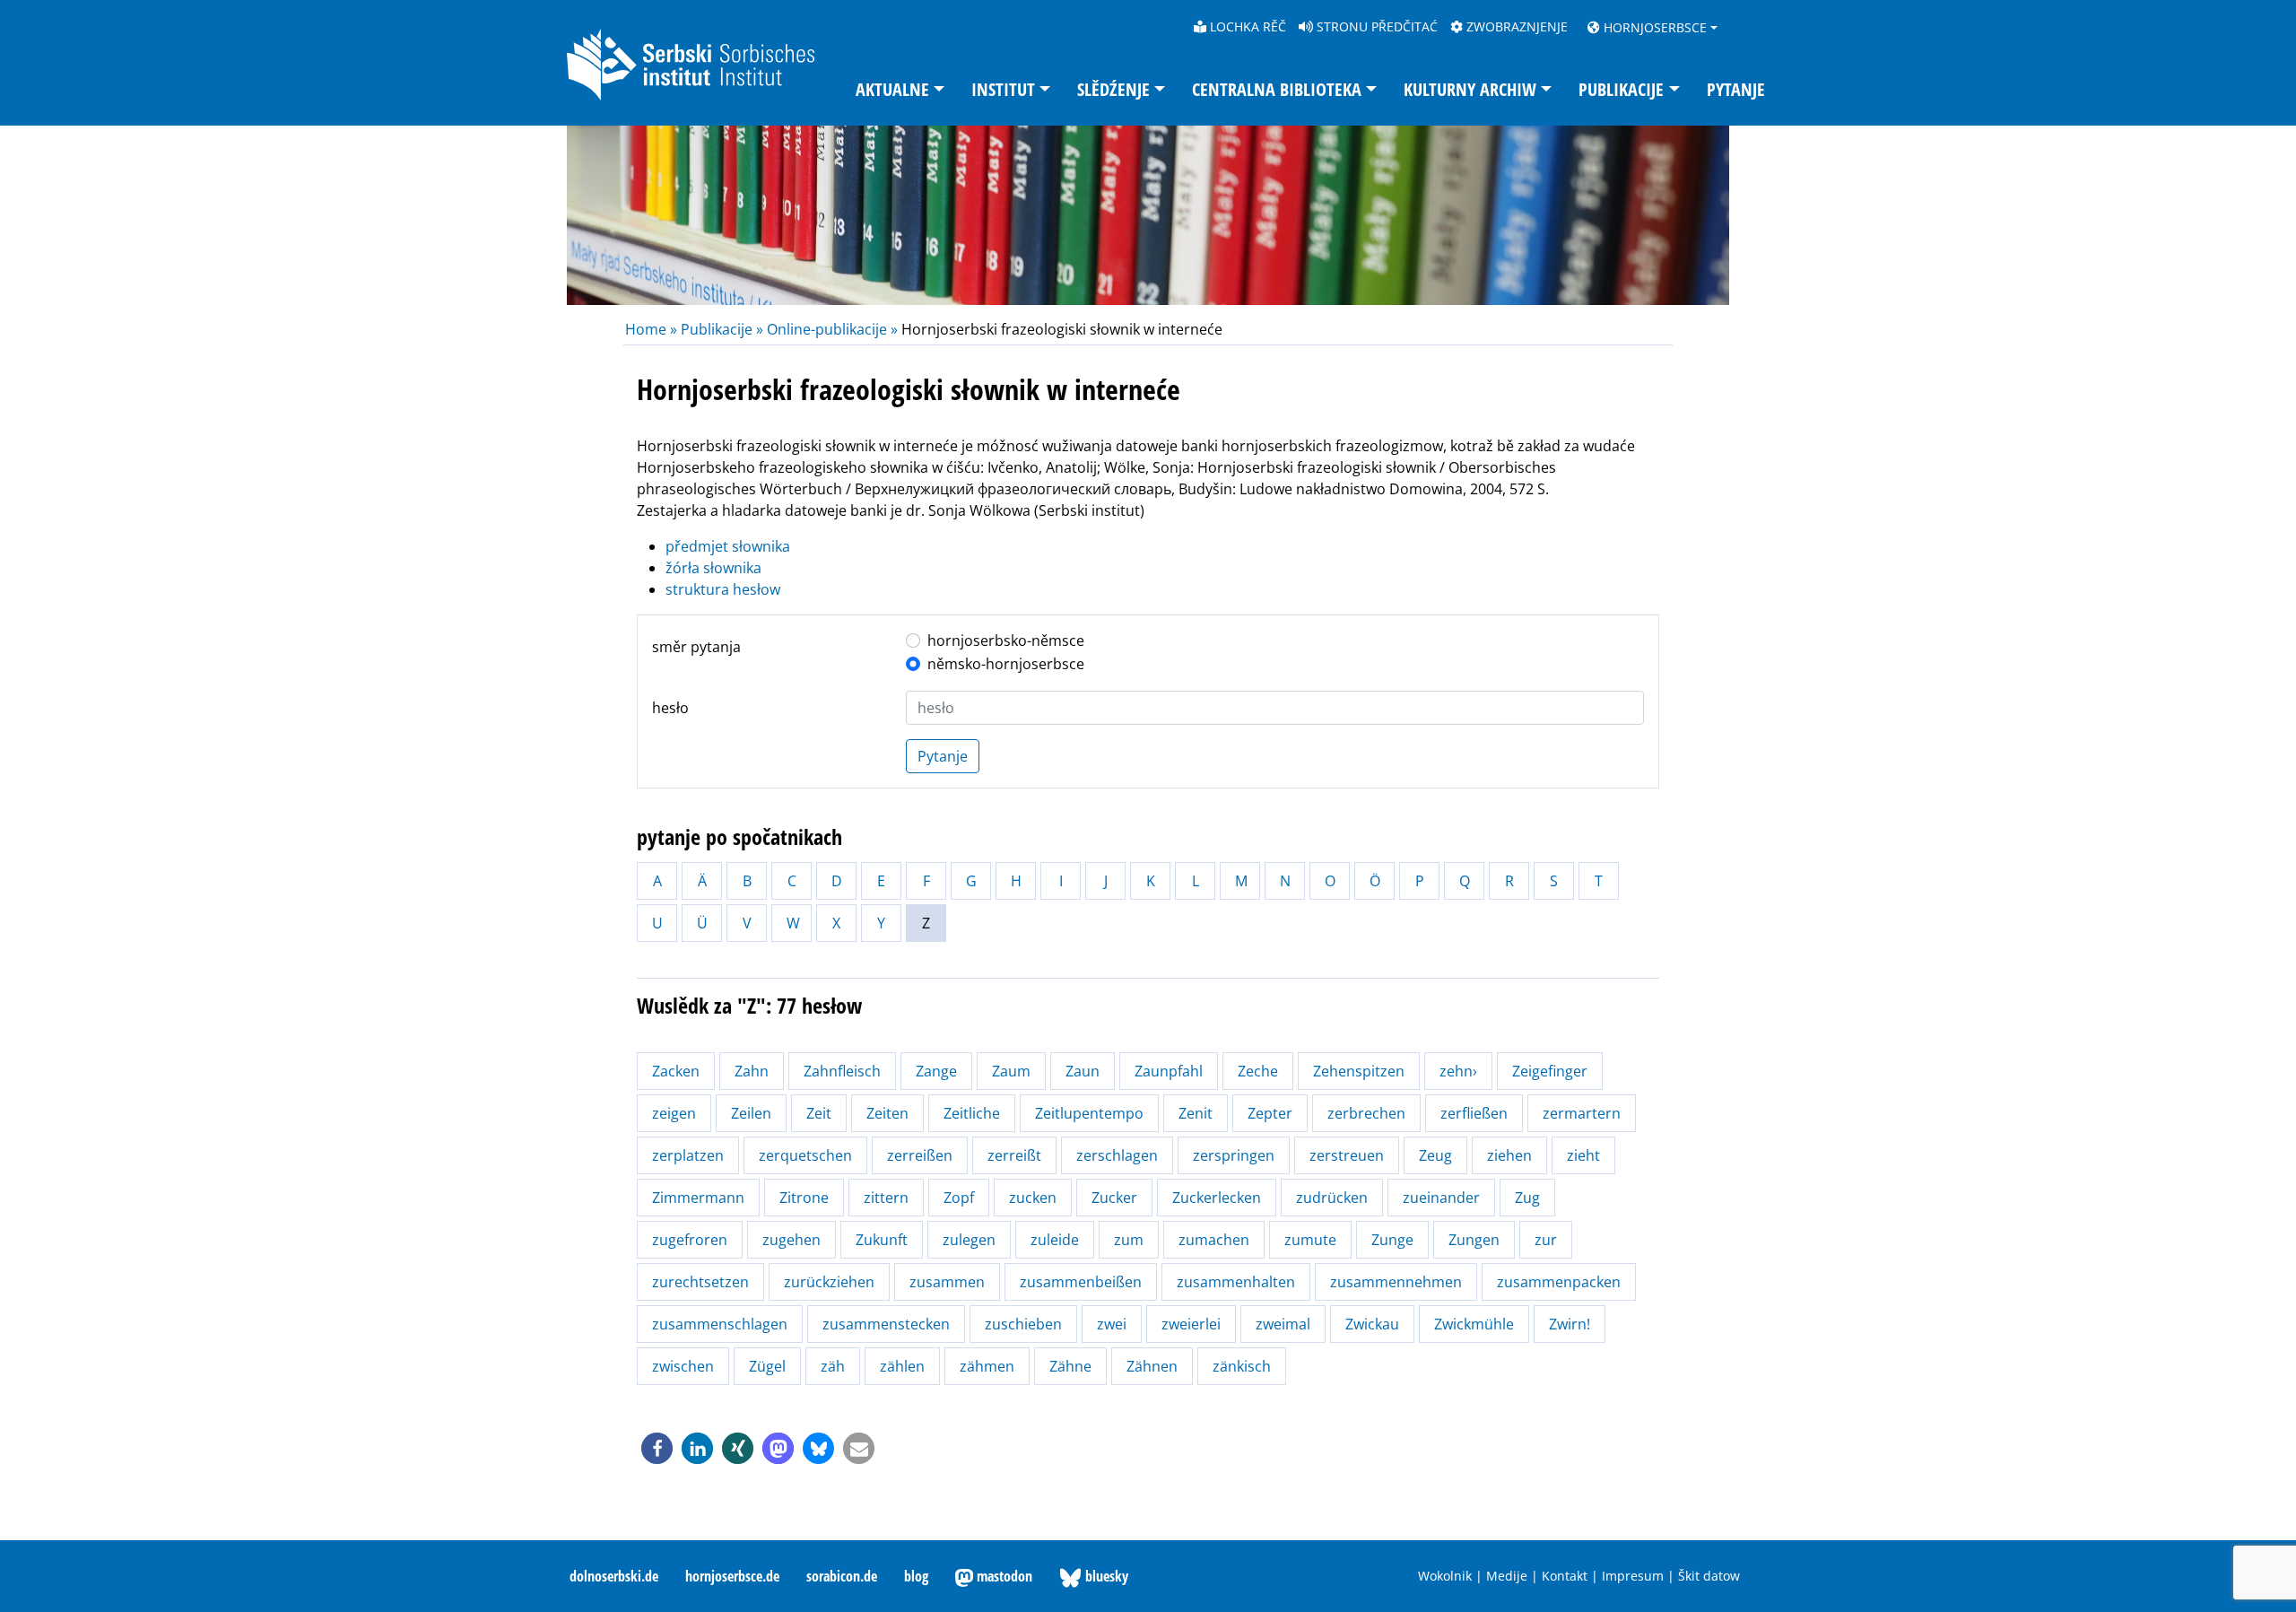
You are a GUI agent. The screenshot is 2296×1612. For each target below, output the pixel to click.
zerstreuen (1347, 1155)
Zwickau (1372, 1324)
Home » (653, 329)
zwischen (683, 1366)
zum (1129, 1240)
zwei (1112, 1324)
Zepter (1270, 1113)
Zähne (1070, 1366)
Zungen (1474, 1240)
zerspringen (1234, 1155)
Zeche (1258, 1071)
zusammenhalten (1236, 1282)
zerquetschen (805, 1155)
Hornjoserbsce (1653, 27)
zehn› (1458, 1071)
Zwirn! (1570, 1324)
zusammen (947, 1282)
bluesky (1105, 1576)
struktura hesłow (723, 589)
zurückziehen (829, 1282)
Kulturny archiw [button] (1470, 89)
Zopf (959, 1198)
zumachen (1214, 1240)
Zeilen (751, 1113)
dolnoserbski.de (614, 1576)
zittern (886, 1198)
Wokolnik (1445, 1576)
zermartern (1582, 1113)
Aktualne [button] (892, 89)
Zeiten (887, 1113)
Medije (1507, 1576)
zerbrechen (1366, 1113)
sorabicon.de (842, 1576)
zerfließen (1474, 1113)
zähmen (987, 1366)
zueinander (1441, 1198)
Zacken (676, 1071)
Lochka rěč (1246, 26)
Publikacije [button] (1621, 89)
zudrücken (1332, 1198)
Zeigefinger (1550, 1071)
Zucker (1114, 1198)
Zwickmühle (1474, 1324)
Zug (1527, 1198)
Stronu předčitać (1375, 26)
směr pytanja (696, 647)
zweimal (1283, 1324)
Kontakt (1565, 1576)
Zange (936, 1071)
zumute (1310, 1240)
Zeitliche (972, 1113)
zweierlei (1191, 1324)
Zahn (752, 1071)
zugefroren (690, 1240)
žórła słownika (713, 568)
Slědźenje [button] (1113, 89)
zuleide (1055, 1240)
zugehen (791, 1240)
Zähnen (1152, 1366)
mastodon (1003, 1576)
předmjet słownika (728, 546)
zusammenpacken (1559, 1282)
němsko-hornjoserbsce (1006, 664)
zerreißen (920, 1155)
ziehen (1509, 1155)
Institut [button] (1003, 89)
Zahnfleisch (842, 1071)
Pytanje (1736, 89)
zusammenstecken (886, 1324)
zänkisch (1242, 1366)
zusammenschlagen (720, 1324)
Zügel (767, 1366)
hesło (670, 708)
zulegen (969, 1240)
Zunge (1392, 1240)
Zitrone (804, 1198)
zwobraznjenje (1515, 26)
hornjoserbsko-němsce (1006, 640)
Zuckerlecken (1217, 1198)
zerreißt (1014, 1155)
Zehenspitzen (1359, 1071)
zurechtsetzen (700, 1282)
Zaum (1011, 1071)
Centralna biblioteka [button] (1277, 89)
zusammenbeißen (1081, 1282)
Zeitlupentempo (1089, 1113)
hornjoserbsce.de (732, 1576)
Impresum (1633, 1576)
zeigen (674, 1113)
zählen (902, 1366)
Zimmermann (698, 1198)
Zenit (1196, 1113)
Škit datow (1709, 1576)
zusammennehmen (1396, 1282)
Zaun (1083, 1071)
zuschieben (1023, 1324)
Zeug (1435, 1155)
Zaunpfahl (1169, 1071)
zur (1546, 1240)
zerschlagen (1117, 1155)
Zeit (819, 1113)
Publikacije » (722, 329)
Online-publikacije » (832, 329)
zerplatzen (688, 1155)
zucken (1033, 1198)
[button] (657, 1448)
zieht (1583, 1155)
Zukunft (882, 1240)
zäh (833, 1366)
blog (916, 1576)
